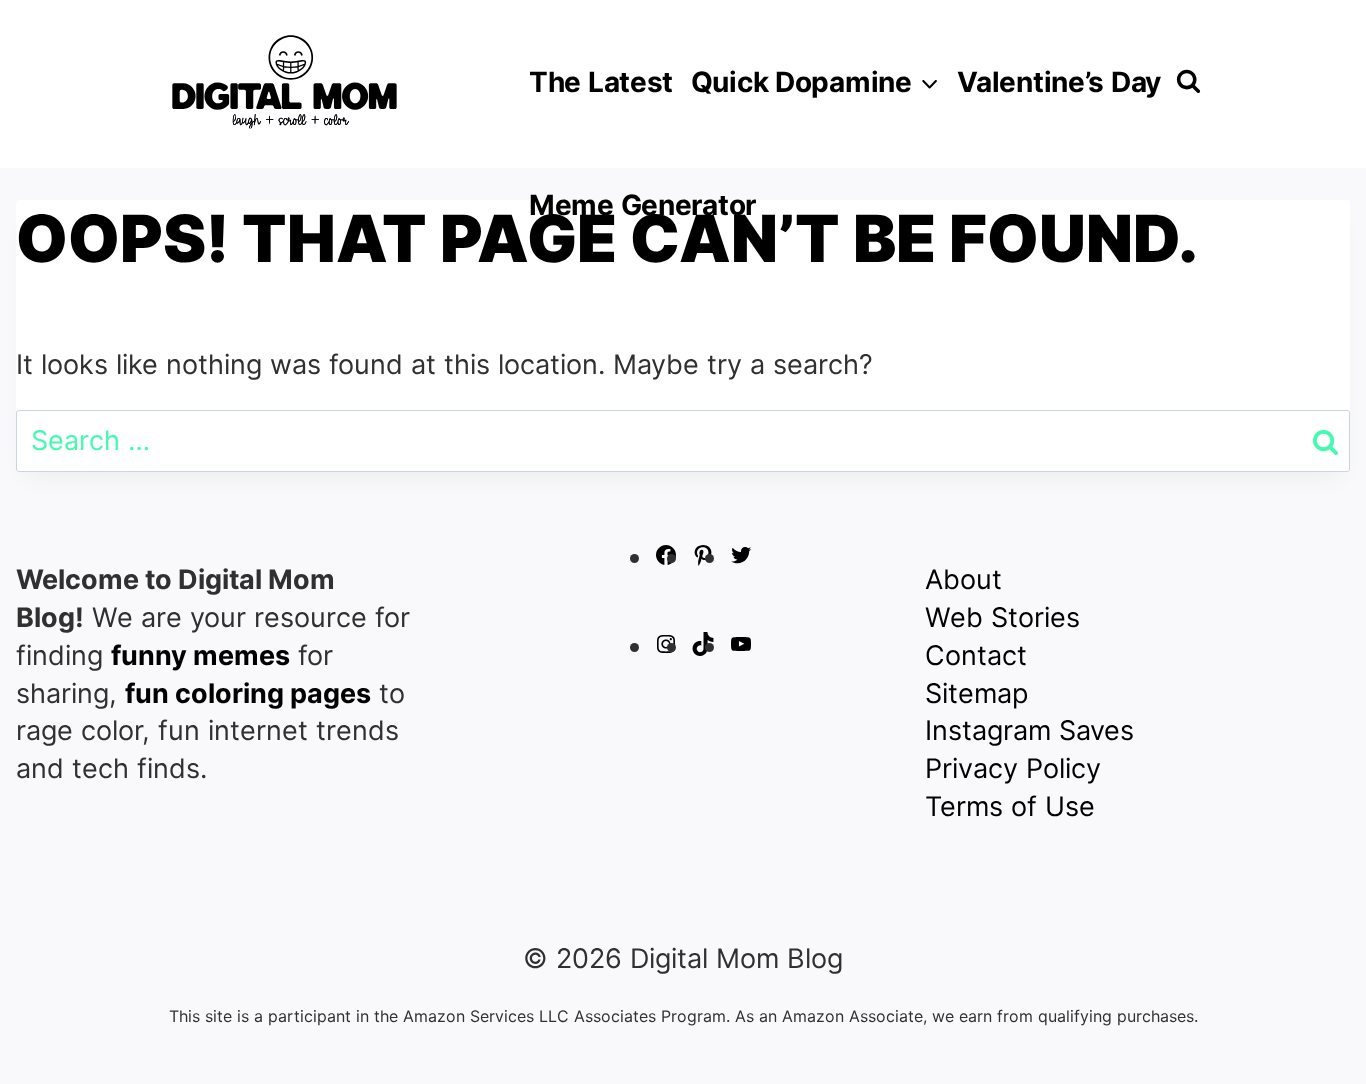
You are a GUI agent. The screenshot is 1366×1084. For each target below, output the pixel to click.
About (963, 579)
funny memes (200, 655)
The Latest (601, 82)
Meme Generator (642, 205)
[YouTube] (741, 646)
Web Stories (1002, 617)
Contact (976, 655)
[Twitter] (741, 557)
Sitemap (976, 693)
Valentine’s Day (1059, 82)
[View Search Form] (1188, 81)
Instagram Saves (1029, 730)
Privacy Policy (1013, 768)
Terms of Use (1010, 806)
